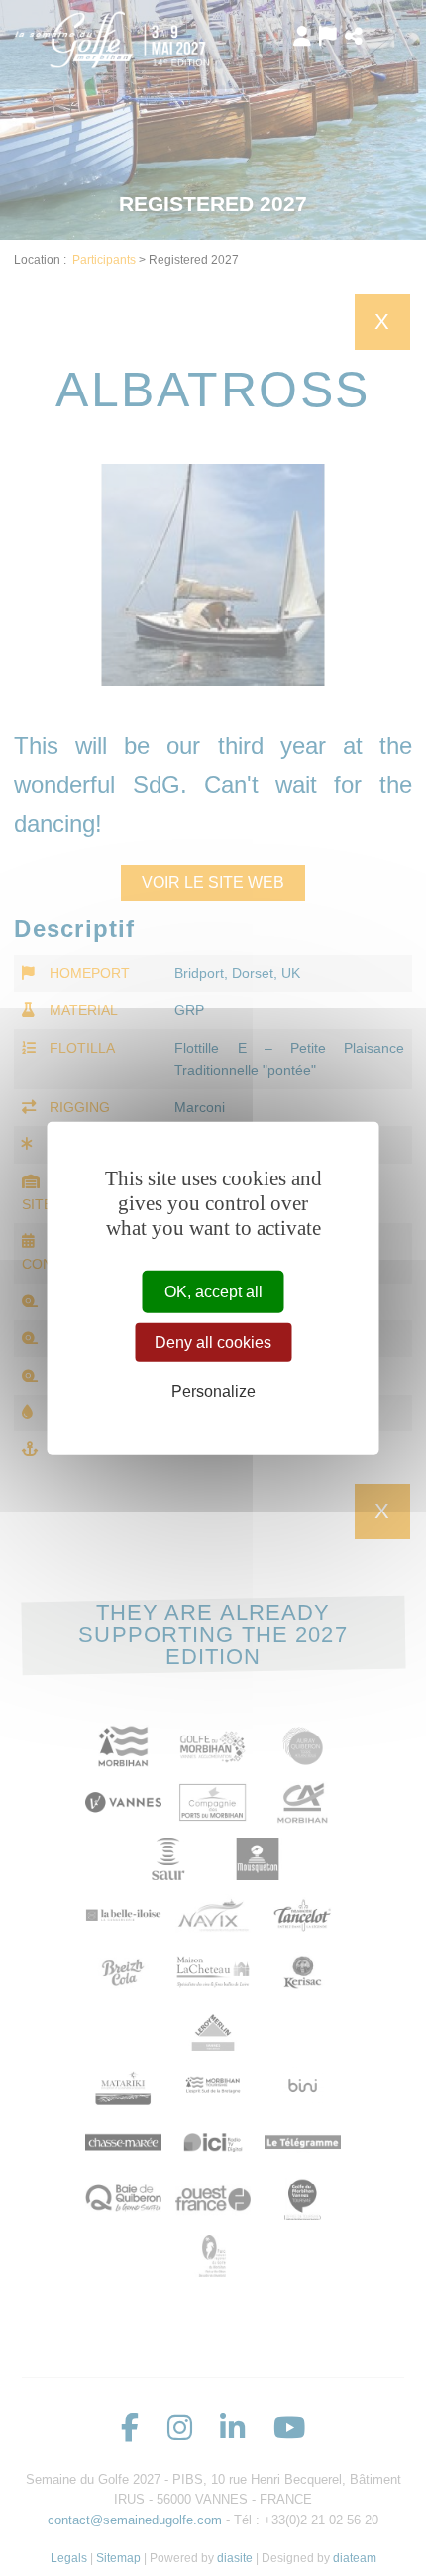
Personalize (213, 1391)
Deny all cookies (213, 1342)
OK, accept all (213, 1291)
